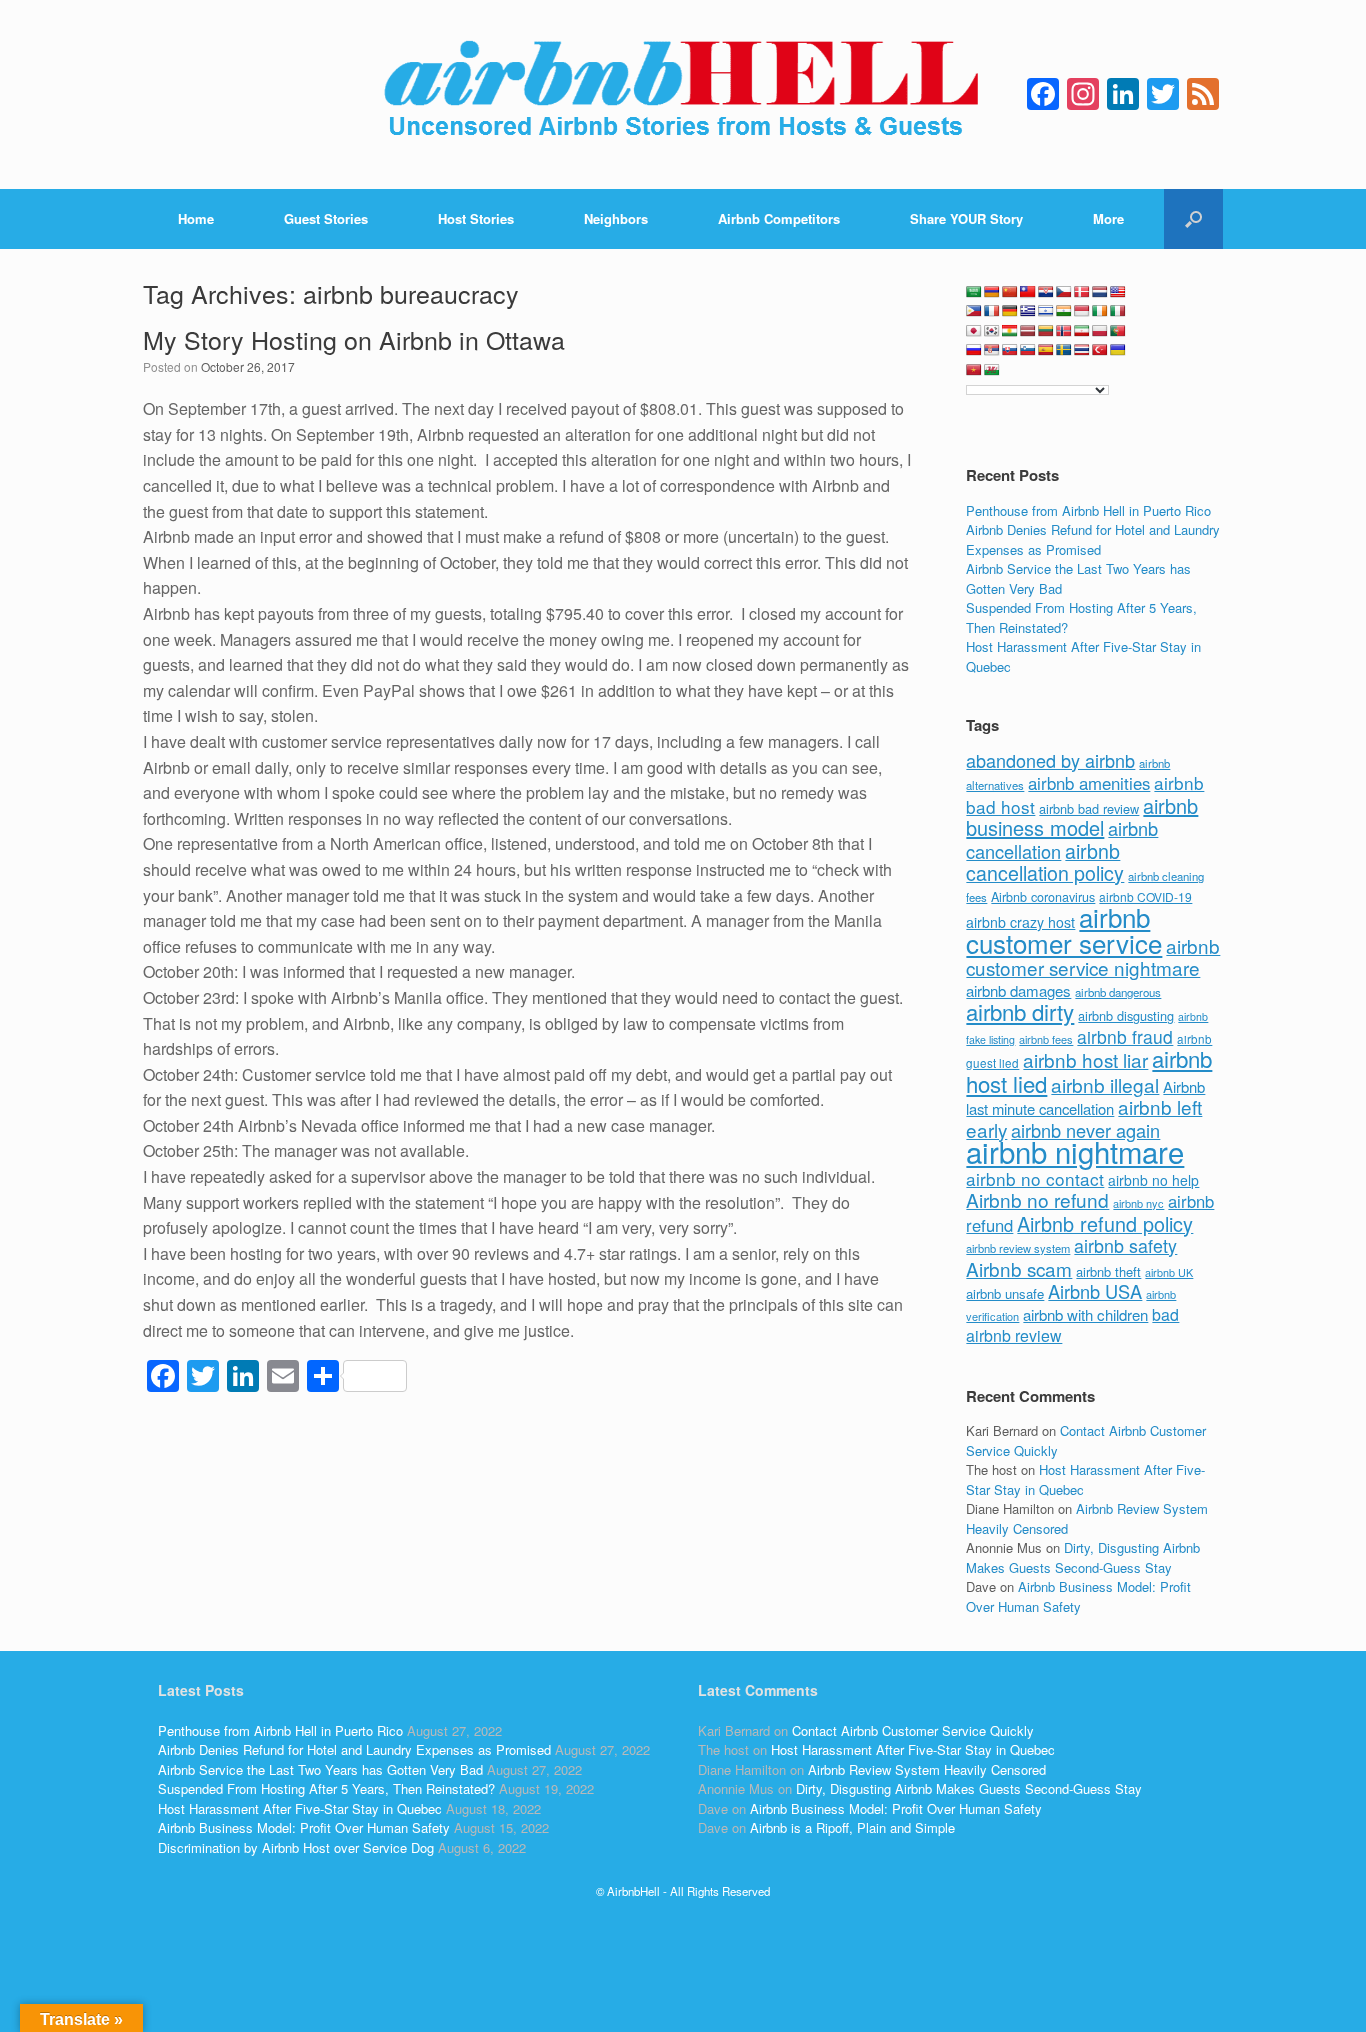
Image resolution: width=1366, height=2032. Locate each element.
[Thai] (1082, 350)
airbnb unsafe (1005, 1293)
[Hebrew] (1046, 311)
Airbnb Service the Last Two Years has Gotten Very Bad (320, 1769)
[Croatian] (1046, 292)
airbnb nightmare (1075, 1151)
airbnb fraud (1125, 1036)
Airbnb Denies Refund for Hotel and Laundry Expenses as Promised (1093, 539)
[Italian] (1118, 311)
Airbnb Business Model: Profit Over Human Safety (1078, 1596)
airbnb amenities (1089, 783)
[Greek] (1028, 311)
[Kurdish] (1010, 331)
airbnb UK (1169, 1272)
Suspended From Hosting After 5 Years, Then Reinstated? (326, 1788)
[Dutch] (1100, 292)
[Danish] (1082, 292)
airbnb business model (1082, 817)
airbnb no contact (1035, 1178)
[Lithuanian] (1046, 331)
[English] (1118, 292)
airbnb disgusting (1126, 1015)
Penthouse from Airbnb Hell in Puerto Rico (1088, 510)
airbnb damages (1018, 990)
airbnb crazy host (1020, 922)
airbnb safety (1125, 1245)
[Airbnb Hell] (683, 94)
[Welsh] (992, 370)
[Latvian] (1028, 331)
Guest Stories (326, 218)
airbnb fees (1046, 1039)
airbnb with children (1085, 1314)
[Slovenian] (1028, 350)
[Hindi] (1064, 311)
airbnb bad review (1089, 808)
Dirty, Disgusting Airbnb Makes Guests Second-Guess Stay (1083, 1557)
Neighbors (616, 218)
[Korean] (992, 331)
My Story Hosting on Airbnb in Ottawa (354, 339)
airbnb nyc (1138, 1203)
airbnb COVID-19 (1145, 896)
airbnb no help (1153, 1180)
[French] (992, 311)
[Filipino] (974, 311)
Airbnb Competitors (779, 218)
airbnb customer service (1064, 929)
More (1108, 218)
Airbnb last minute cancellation (1085, 1098)
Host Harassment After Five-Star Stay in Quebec (300, 1808)
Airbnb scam (1019, 1268)
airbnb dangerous (1118, 992)
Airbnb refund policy (1105, 1223)
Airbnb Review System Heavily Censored (927, 1769)
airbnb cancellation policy (1045, 862)
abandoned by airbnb (1050, 760)
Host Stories (476, 218)
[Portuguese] (1118, 331)
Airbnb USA (1095, 1291)
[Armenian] (992, 292)
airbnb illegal (1105, 1084)
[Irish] (1100, 311)
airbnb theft (1108, 1271)
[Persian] (1082, 331)
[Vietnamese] (974, 370)
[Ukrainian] (1118, 350)
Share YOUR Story (966, 218)
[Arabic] (974, 292)
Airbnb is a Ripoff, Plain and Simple (852, 1827)
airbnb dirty (1020, 1011)
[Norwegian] (1064, 331)
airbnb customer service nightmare (1093, 957)
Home (196, 218)
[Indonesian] (1082, 311)
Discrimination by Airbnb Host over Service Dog (296, 1847)
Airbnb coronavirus (1043, 897)
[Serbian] (992, 350)
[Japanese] (974, 331)
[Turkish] (1100, 350)
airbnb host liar (1085, 1059)
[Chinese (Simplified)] (1010, 292)
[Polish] (1100, 331)
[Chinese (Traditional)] (1028, 292)
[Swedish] (1064, 350)
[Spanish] (1046, 350)
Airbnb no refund (1037, 1199)
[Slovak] (1010, 350)
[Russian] (974, 350)
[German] (1010, 311)
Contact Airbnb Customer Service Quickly (913, 1730)
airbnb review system (1018, 1248)
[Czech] (1064, 292)
